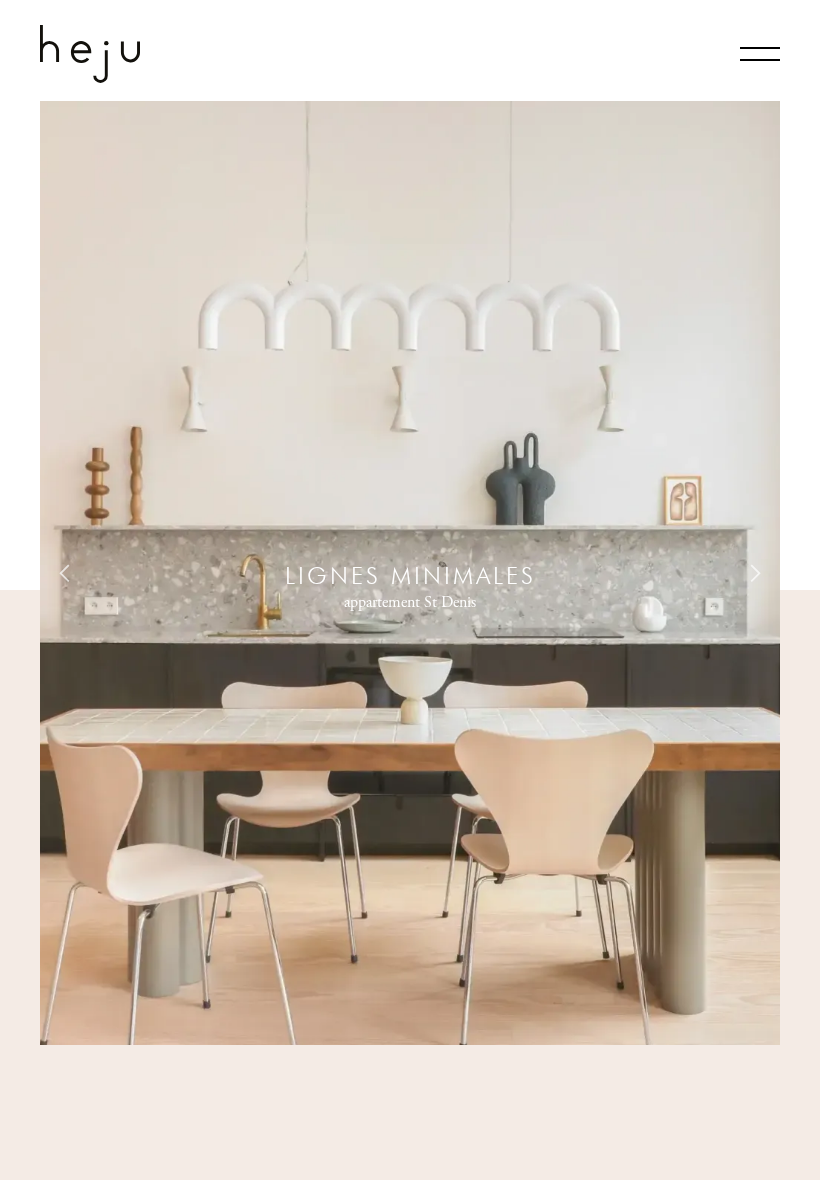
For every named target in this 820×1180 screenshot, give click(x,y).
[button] (65, 573)
